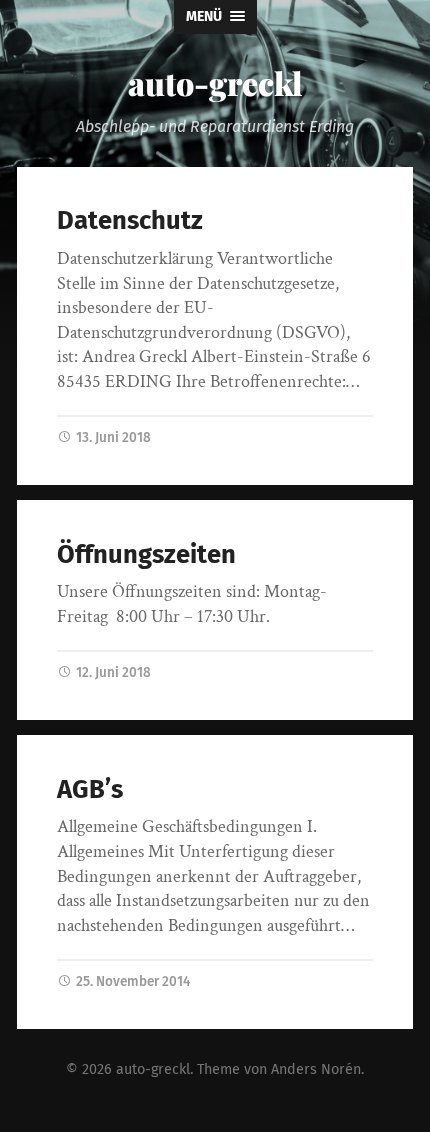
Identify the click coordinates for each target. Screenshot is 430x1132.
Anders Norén (316, 1069)
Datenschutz (130, 220)
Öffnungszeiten (146, 554)
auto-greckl (215, 82)
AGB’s (90, 789)
